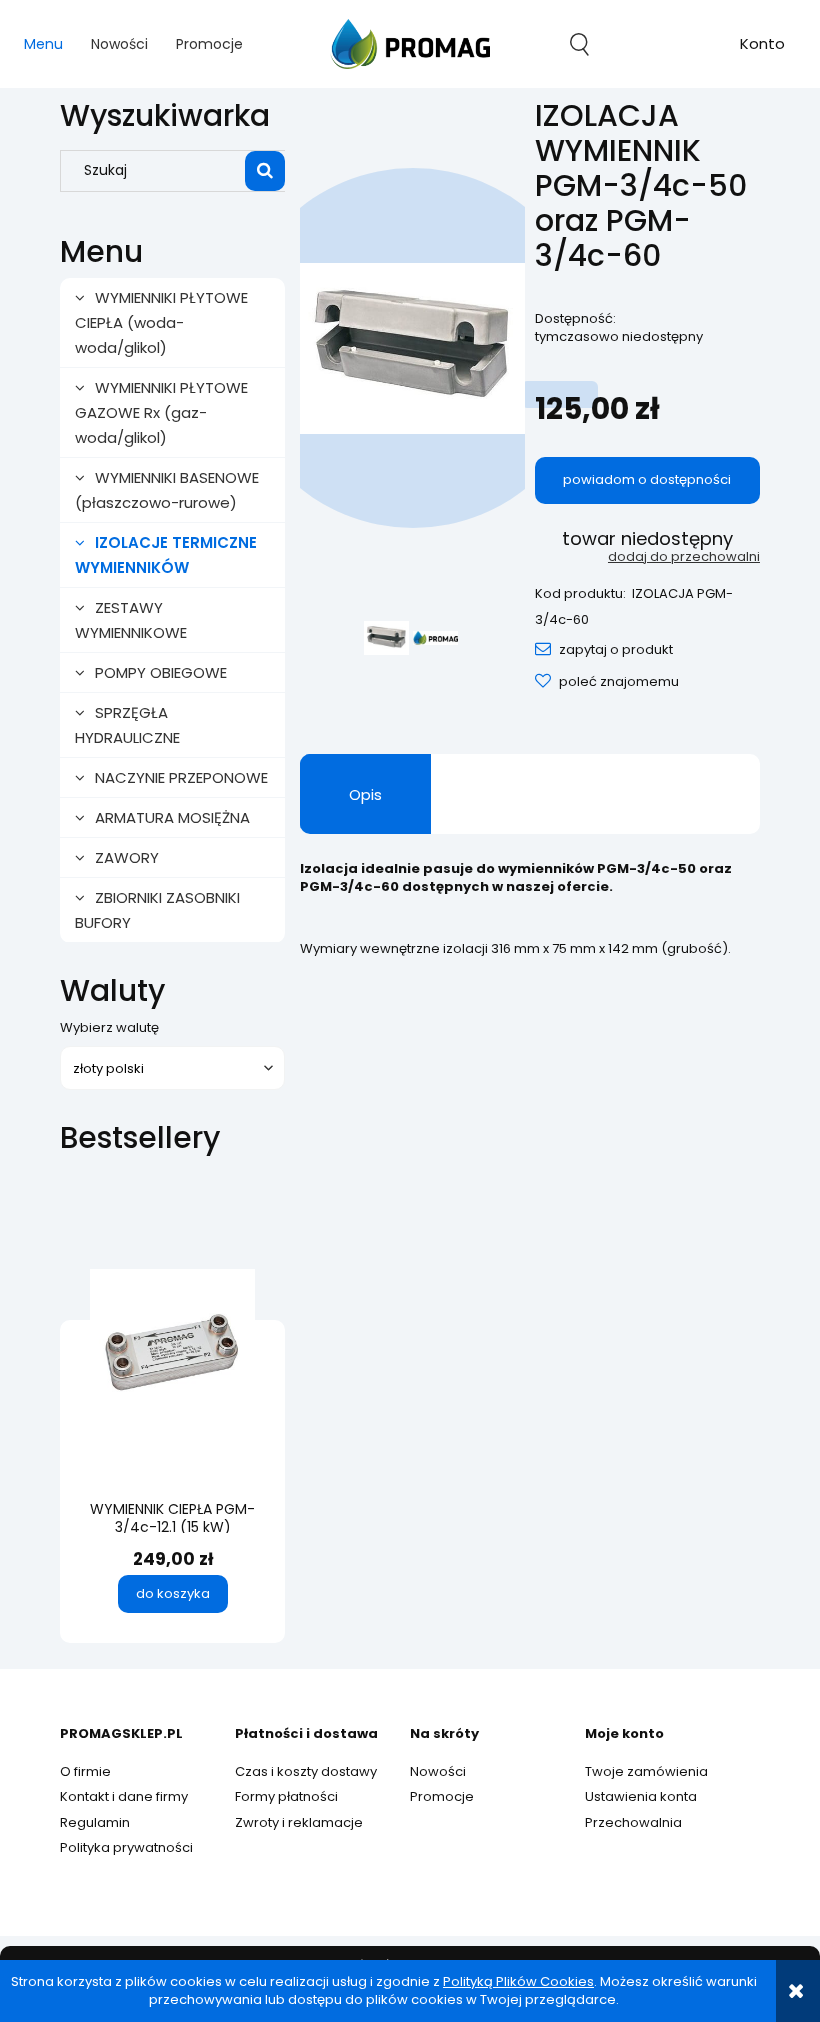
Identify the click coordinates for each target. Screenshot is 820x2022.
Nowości (438, 1771)
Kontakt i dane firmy (124, 1796)
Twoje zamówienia (646, 1771)
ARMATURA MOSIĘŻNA (172, 817)
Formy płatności (286, 1796)
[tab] (365, 794)
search (579, 44)
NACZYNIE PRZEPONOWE (181, 777)
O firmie (85, 1771)
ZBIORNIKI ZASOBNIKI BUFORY (157, 910)
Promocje (442, 1796)
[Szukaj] (265, 171)
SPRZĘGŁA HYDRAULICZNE (127, 725)
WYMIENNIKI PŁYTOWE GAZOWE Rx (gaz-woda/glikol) (161, 412)
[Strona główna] (410, 44)
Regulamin (95, 1822)
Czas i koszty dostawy (306, 1771)
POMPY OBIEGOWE (161, 672)
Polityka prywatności (126, 1847)
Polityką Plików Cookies (518, 1981)
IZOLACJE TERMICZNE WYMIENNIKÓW (166, 555)
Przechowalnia (633, 1822)
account (762, 46)
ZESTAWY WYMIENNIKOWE (131, 620)
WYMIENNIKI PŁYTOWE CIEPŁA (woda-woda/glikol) (161, 322)
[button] (604, 649)
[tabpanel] (530, 924)
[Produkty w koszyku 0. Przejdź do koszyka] (671, 44)
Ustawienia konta (641, 1796)
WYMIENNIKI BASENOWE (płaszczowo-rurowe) (167, 490)
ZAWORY (127, 857)
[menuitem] (43, 44)
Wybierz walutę (109, 1028)
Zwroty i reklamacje (299, 1822)
